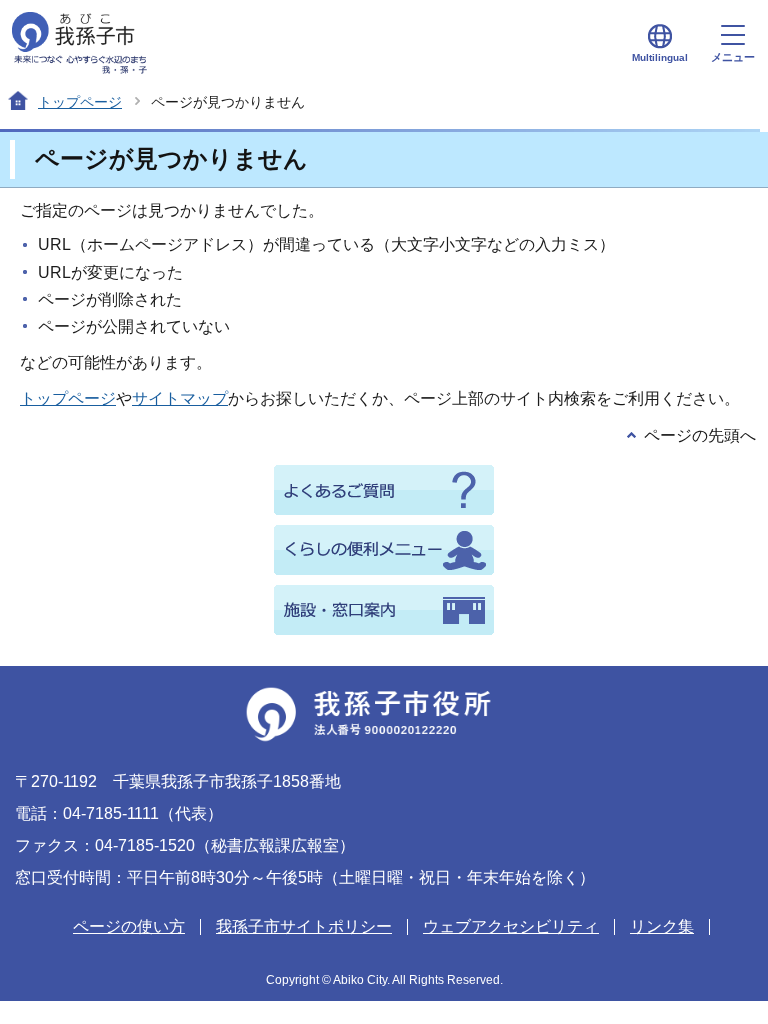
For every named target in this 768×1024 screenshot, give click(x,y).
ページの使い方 (129, 926)
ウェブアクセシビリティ (511, 926)
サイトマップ (180, 398)
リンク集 (662, 926)
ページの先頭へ (700, 435)
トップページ (80, 102)
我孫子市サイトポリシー (304, 926)
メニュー (733, 57)
